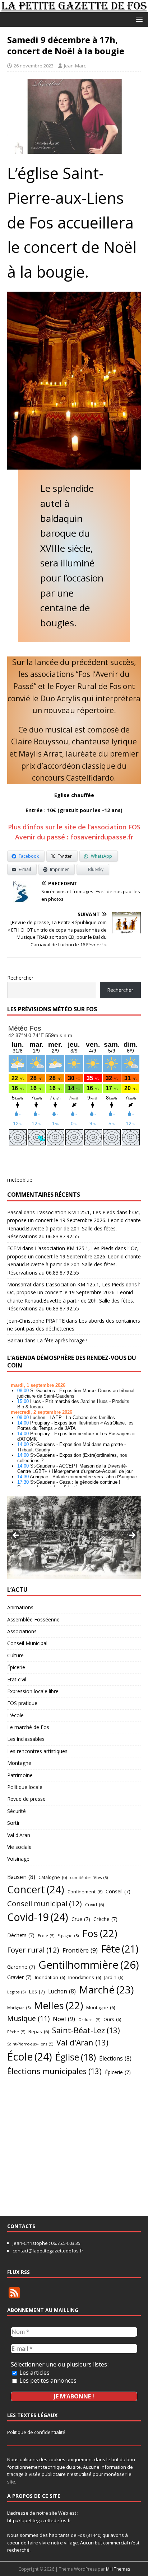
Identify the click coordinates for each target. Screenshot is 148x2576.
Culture (15, 1655)
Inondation (50, 1977)
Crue (81, 1919)
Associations (22, 1631)
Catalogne (53, 1877)
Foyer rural (33, 1950)
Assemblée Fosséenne (33, 1619)
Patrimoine (20, 1775)
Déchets (21, 1935)
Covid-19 (38, 1917)
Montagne (19, 1763)
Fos (100, 1933)
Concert (36, 1889)
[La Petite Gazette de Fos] (74, 8)
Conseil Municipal (27, 1643)
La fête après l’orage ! (62, 1340)
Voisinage (18, 1859)
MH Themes (118, 2569)
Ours (112, 2019)
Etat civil (17, 1679)
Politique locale (25, 1787)
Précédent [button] (16, 1536)
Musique (28, 2018)
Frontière (80, 1950)
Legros (16, 1992)
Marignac (19, 2008)
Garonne (21, 1967)
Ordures (89, 2020)
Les (37, 1991)
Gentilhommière (89, 1965)
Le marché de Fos (28, 1727)
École (30, 2057)
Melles (58, 2005)
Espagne (68, 1936)
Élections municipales (54, 2071)
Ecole (46, 1936)
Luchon (62, 1991)
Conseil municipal (45, 1903)
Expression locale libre (33, 1691)
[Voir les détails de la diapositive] (74, 1538)
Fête (120, 1949)
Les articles (34, 2373)
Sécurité (17, 1811)
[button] (138, 19)
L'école (15, 1715)
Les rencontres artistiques (37, 1751)
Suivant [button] (132, 1536)
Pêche (16, 2032)
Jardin (114, 1977)
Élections (115, 2058)
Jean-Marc (75, 66)
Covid (94, 1904)
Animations (20, 1607)
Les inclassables (26, 1739)
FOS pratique (22, 1703)
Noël (64, 2019)
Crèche (105, 1919)
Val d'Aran (19, 1835)
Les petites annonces (47, 2380)
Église (76, 2057)
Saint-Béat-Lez (86, 2030)
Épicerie (16, 1667)
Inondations (85, 1977)
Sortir (13, 1823)
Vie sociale (19, 1847)
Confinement (85, 1892)
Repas (39, 2031)
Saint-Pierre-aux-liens (30, 2044)
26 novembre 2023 (34, 66)
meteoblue (20, 1180)
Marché (106, 1989)
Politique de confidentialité (36, 2432)
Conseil (118, 1891)
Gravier (19, 1977)
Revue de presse (26, 1799)
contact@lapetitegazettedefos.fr (48, 2251)
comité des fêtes (89, 1878)
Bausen (21, 1877)
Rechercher (20, 978)
